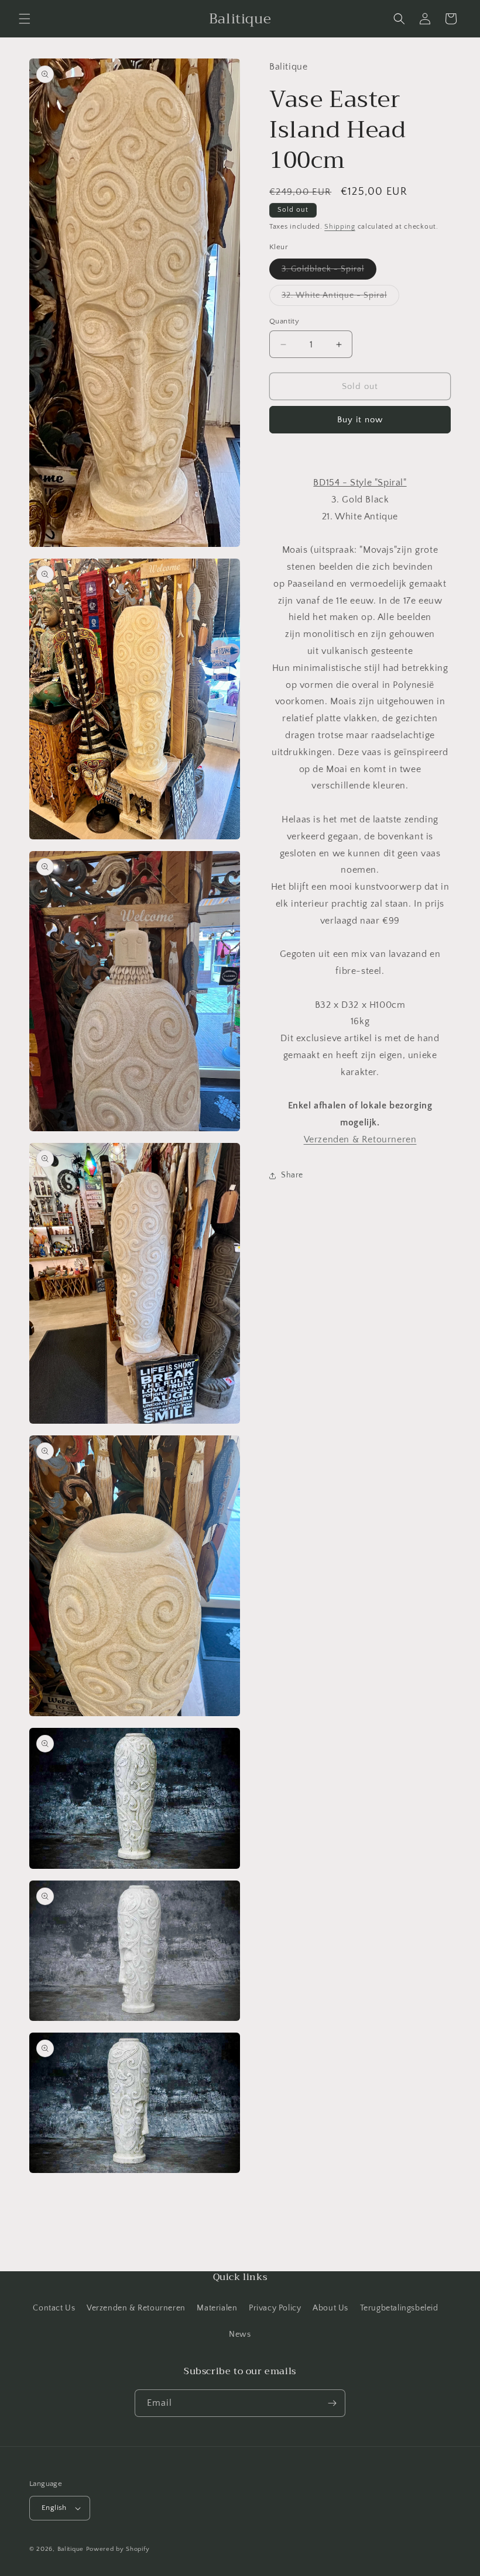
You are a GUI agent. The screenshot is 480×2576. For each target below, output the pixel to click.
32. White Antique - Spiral (340, 298)
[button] (25, 19)
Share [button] (292, 1175)
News (240, 2334)
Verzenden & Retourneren (136, 2308)
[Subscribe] (332, 2403)
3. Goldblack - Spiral (329, 272)
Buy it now (360, 420)
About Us (330, 2308)
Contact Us (54, 2308)
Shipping (340, 227)
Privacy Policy (275, 2308)
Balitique (71, 2549)
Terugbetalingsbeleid (399, 2308)
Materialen (217, 2308)
